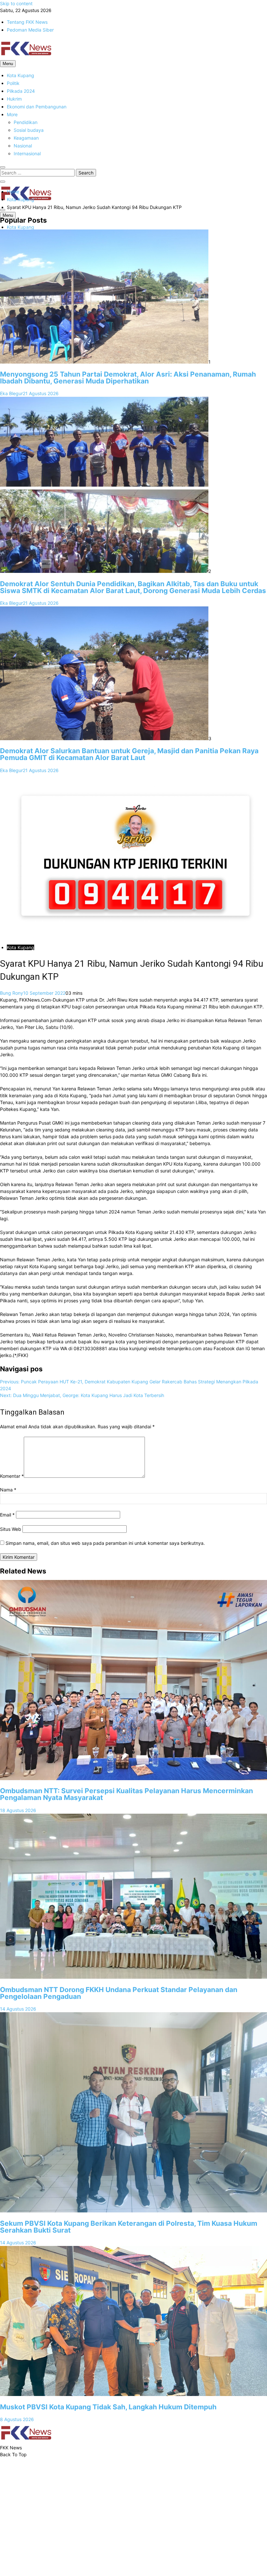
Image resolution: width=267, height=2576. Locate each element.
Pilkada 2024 (21, 91)
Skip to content (16, 3)
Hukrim (14, 99)
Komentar (12, 1476)
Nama (8, 1490)
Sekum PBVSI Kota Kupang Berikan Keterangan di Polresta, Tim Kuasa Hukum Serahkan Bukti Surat (129, 2227)
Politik (13, 83)
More (12, 114)
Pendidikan (26, 122)
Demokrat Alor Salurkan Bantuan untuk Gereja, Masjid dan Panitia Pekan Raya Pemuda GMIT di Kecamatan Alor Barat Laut (129, 754)
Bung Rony (12, 993)
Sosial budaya (29, 130)
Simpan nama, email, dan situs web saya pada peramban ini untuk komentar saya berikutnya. (105, 1543)
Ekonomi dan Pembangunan (37, 107)
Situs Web (11, 1529)
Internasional (27, 153)
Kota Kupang (21, 75)
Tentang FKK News (27, 22)
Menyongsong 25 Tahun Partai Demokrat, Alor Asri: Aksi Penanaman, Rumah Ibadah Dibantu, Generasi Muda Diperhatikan (128, 378)
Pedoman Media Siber (30, 30)
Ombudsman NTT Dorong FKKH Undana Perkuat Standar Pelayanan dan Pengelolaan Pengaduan (119, 1993)
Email (7, 1515)
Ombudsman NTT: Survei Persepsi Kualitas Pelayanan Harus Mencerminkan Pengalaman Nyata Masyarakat (126, 1794)
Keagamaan (26, 138)
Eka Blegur (11, 393)
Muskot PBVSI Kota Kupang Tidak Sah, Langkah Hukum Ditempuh (108, 2407)
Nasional (23, 146)
